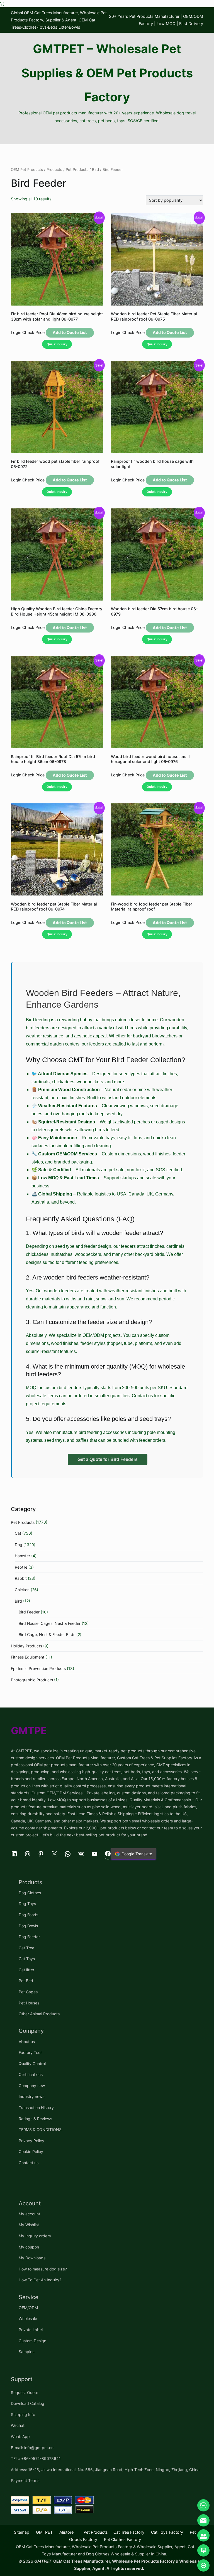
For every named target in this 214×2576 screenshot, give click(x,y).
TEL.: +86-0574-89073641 (36, 2458)
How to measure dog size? (43, 2269)
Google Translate (137, 1854)
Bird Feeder (29, 1612)
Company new (32, 2086)
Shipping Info (23, 2414)
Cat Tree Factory (129, 2532)
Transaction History (36, 2108)
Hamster (22, 1556)
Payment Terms (25, 2480)
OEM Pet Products (27, 169)
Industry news (31, 2096)
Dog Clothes (30, 1893)
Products (54, 169)
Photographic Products (32, 1680)
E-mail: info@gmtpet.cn (32, 2448)
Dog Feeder (29, 1937)
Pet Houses (29, 2003)
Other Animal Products (39, 2014)
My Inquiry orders (35, 2236)
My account (29, 2214)
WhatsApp (20, 2436)
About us (27, 2042)
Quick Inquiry (57, 344)
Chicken (22, 1590)
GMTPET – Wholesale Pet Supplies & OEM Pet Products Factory (107, 73)
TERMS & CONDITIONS (40, 2130)
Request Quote (25, 2392)
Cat (18, 1533)
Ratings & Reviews (35, 2119)
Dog (19, 1545)
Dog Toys (27, 1904)
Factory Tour (30, 2052)
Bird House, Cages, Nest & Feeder (50, 1623)
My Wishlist (29, 2225)
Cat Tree (26, 1948)
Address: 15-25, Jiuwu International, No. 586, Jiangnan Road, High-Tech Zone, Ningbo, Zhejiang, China (105, 2470)
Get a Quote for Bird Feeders (108, 1459)
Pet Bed (26, 1981)
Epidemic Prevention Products (38, 1668)
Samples (26, 2352)
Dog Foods (28, 1915)
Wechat (18, 2425)
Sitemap (22, 2532)
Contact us (29, 2163)
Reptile (21, 1567)
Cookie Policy (31, 2151)
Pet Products (77, 169)
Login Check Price (28, 332)
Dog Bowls (28, 1926)
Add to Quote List (70, 332)
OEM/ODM (28, 2308)
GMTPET (44, 2532)
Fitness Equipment (28, 1657)
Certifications (31, 2074)
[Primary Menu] (107, 135)
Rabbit (21, 1578)
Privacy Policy (31, 2141)
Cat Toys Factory (167, 2532)
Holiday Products (26, 1646)
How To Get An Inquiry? (40, 2280)
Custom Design (32, 2341)
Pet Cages (28, 1992)
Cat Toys (27, 1959)
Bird (95, 169)
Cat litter (26, 1970)
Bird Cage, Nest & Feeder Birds (47, 1634)
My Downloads (32, 2258)
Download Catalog (28, 2403)
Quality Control (32, 2064)
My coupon (29, 2247)
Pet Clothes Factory (122, 2539)
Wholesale (28, 2318)
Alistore (66, 2532)
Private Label (31, 2330)
